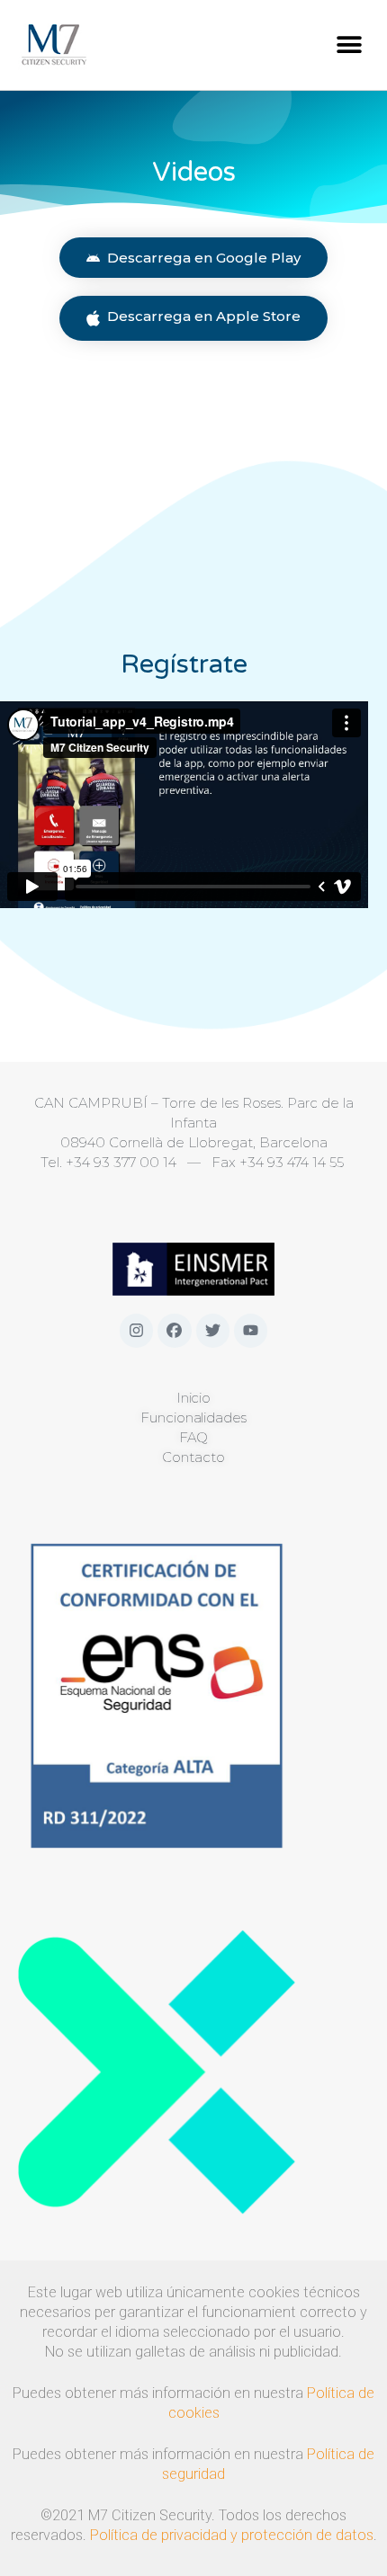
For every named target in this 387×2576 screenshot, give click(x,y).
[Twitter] (213, 1330)
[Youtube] (251, 1330)
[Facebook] (174, 1330)
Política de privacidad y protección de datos (232, 2535)
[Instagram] (136, 1330)
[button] (349, 45)
